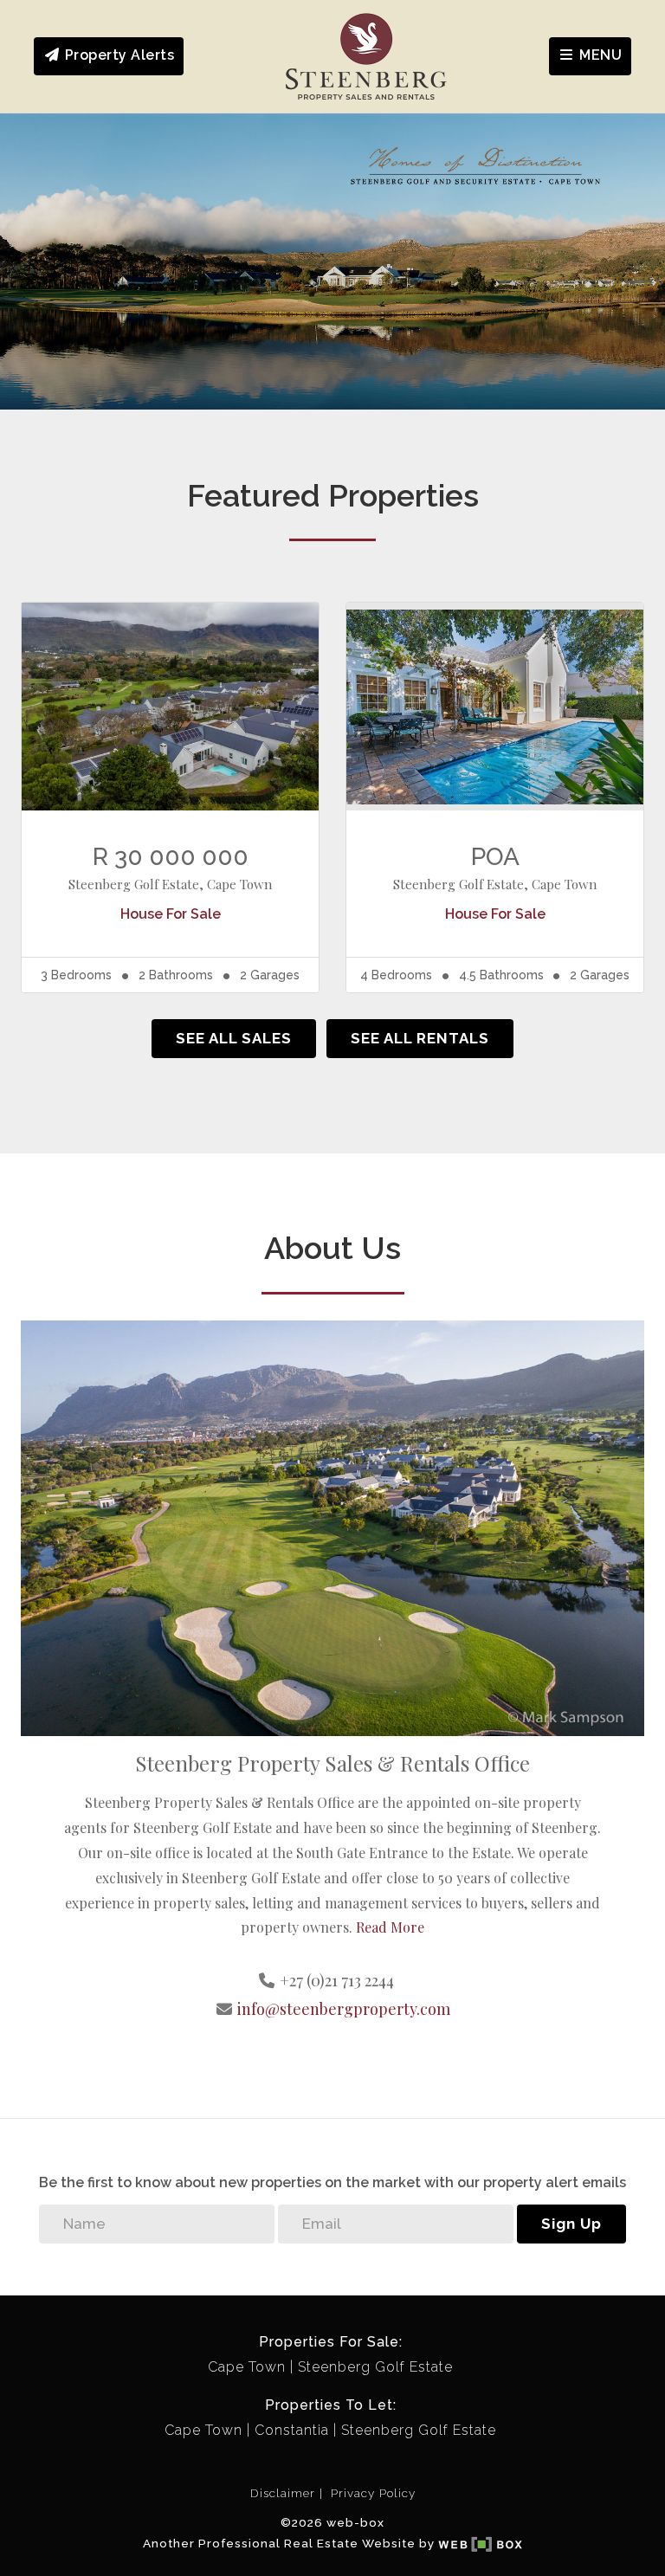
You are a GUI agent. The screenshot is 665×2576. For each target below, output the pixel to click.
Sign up (571, 2224)
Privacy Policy (373, 2493)
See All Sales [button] (234, 1038)
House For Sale (171, 914)
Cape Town (247, 2367)
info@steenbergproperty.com (344, 2009)
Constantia (292, 2430)
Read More (390, 1927)
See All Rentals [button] (420, 1038)
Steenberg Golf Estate (375, 2367)
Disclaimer (283, 2493)
